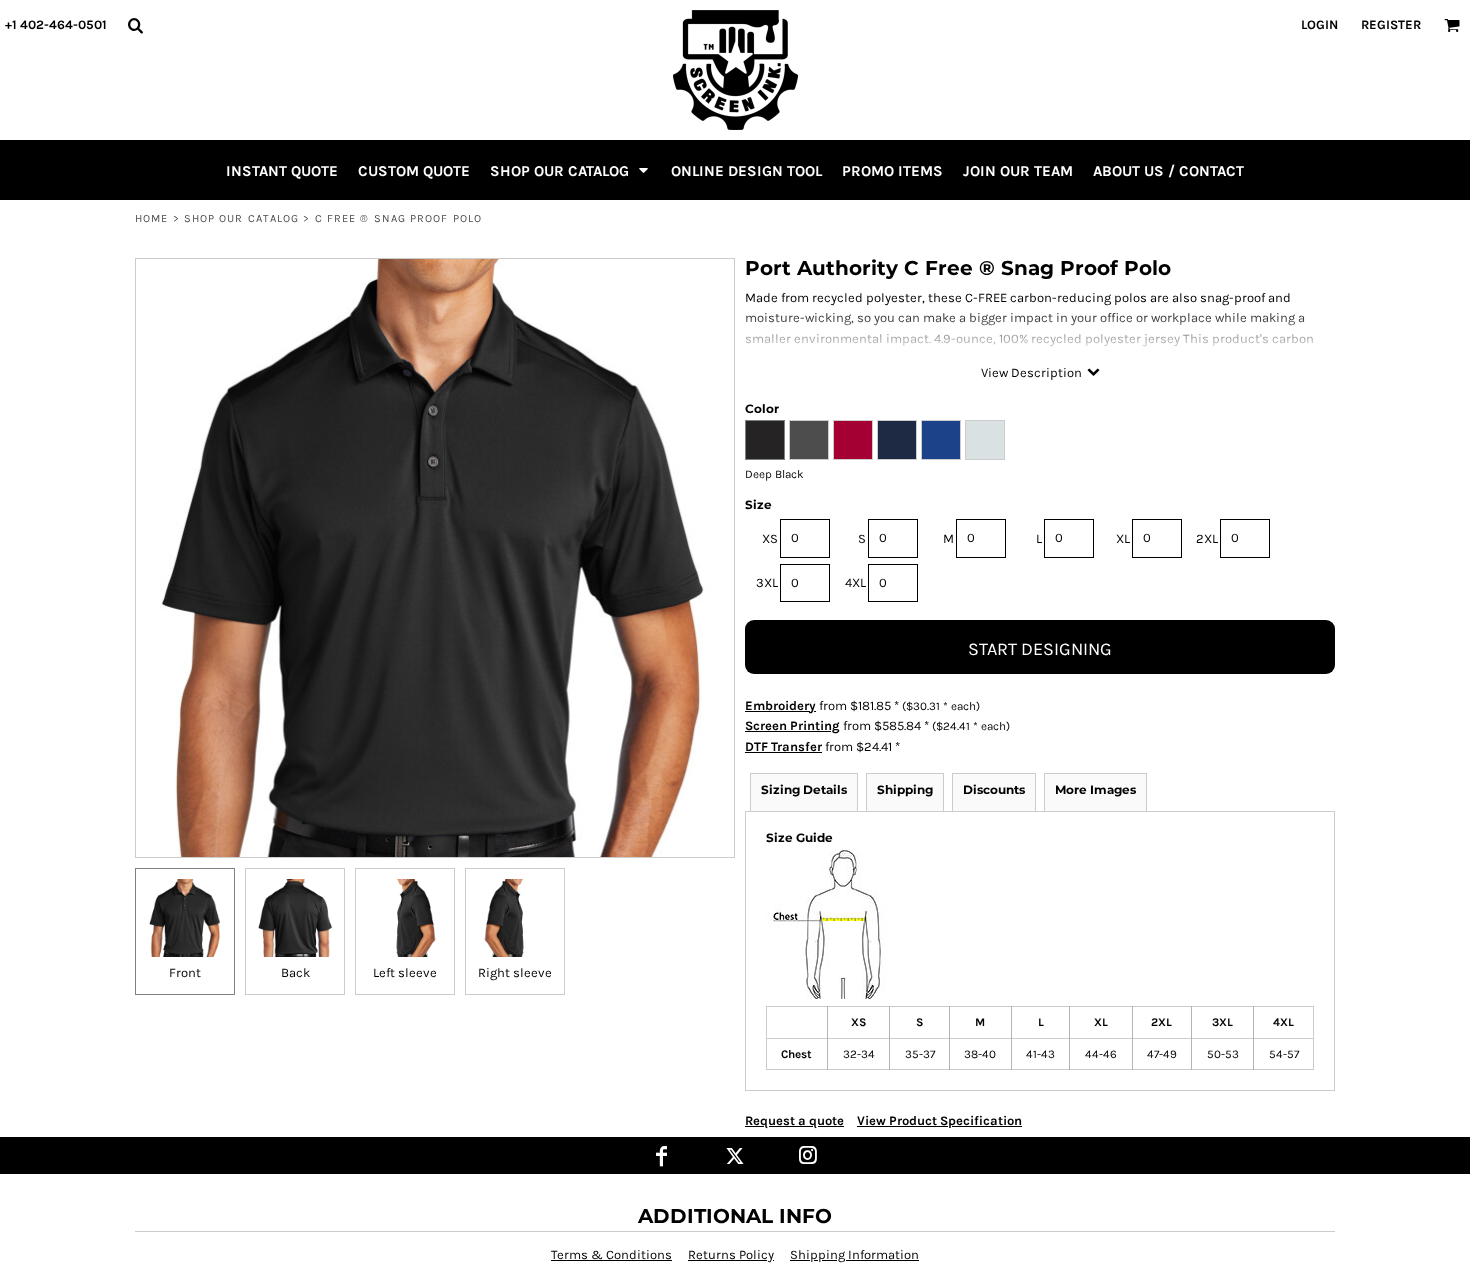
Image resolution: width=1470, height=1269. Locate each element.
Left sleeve (405, 972)
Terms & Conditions (611, 1254)
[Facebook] (662, 1155)
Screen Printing (792, 725)
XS (770, 538)
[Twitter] (735, 1155)
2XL (1207, 538)
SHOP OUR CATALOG (242, 218)
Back (295, 972)
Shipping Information (854, 1254)
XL (1123, 538)
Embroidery (780, 705)
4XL (855, 582)
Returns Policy (731, 1254)
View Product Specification (939, 1120)
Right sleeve (515, 972)
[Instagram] (808, 1155)
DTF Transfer (783, 746)
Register (1391, 24)
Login (1319, 24)
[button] (135, 25)
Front (185, 972)
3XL (767, 582)
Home (151, 218)
